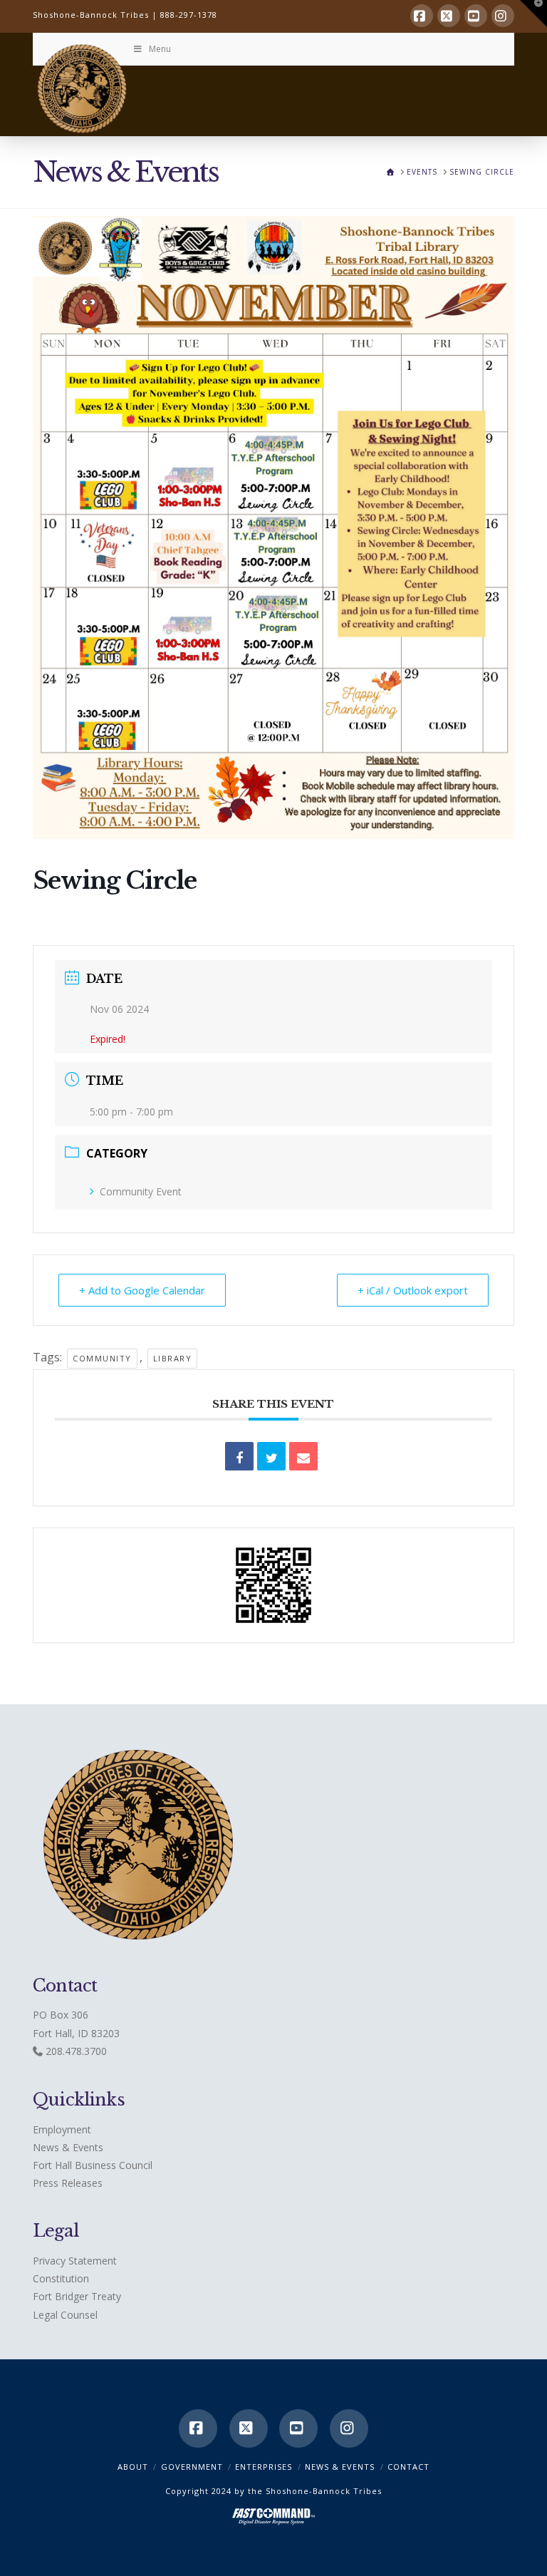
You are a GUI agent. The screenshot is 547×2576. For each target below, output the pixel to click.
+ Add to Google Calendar (142, 1290)
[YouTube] (476, 16)
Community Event (141, 1191)
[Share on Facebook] (239, 1456)
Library (173, 1358)
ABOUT (133, 2467)
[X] (449, 16)
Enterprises (264, 2467)
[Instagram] (503, 16)
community (102, 1358)
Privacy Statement (75, 2261)
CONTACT (408, 2467)
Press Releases (68, 2183)
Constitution (61, 2278)
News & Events (68, 2147)
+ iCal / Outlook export (413, 1290)
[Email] (303, 1456)
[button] (533, 14)
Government (192, 2467)
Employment (62, 2129)
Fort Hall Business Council (93, 2165)
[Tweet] (271, 1456)
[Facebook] (422, 16)
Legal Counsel (65, 2315)
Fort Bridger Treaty (77, 2296)
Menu (160, 49)
